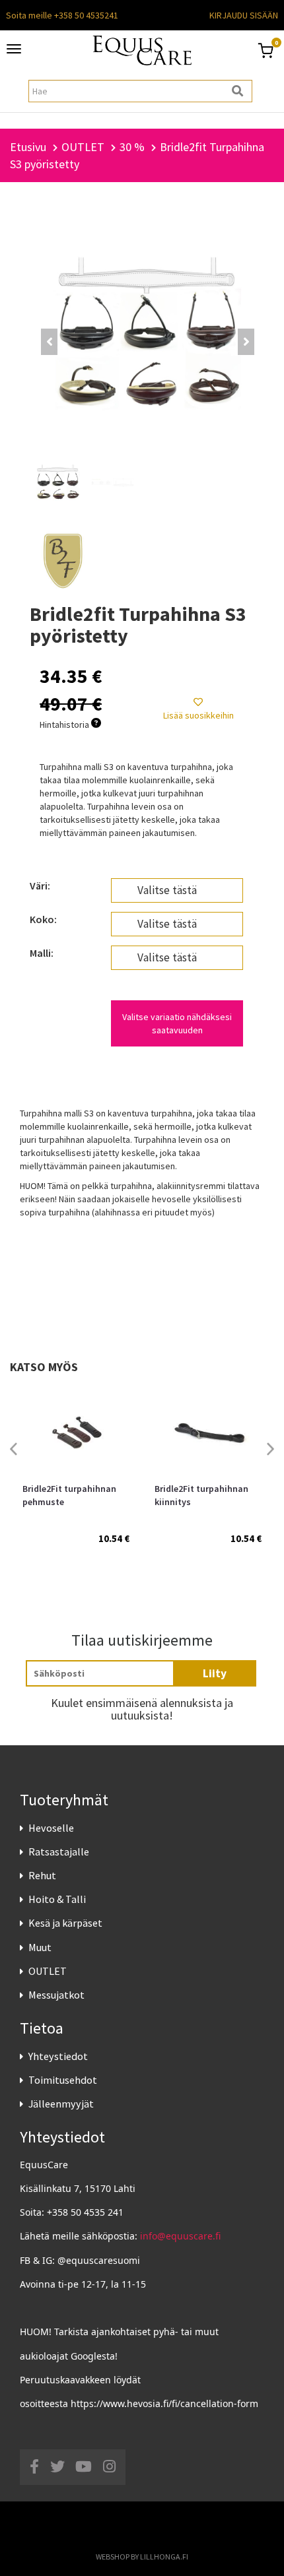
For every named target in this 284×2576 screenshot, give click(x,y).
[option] (76, 1478)
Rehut (42, 1875)
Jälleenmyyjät (61, 2104)
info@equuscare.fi (180, 2236)
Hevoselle (51, 1828)
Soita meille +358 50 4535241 (62, 15)
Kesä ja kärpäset (65, 1923)
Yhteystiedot (58, 2056)
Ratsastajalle (59, 1851)
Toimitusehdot (63, 2080)
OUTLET (48, 1971)
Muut (40, 1947)
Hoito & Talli (57, 1899)
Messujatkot (56, 1995)
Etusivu (28, 147)
